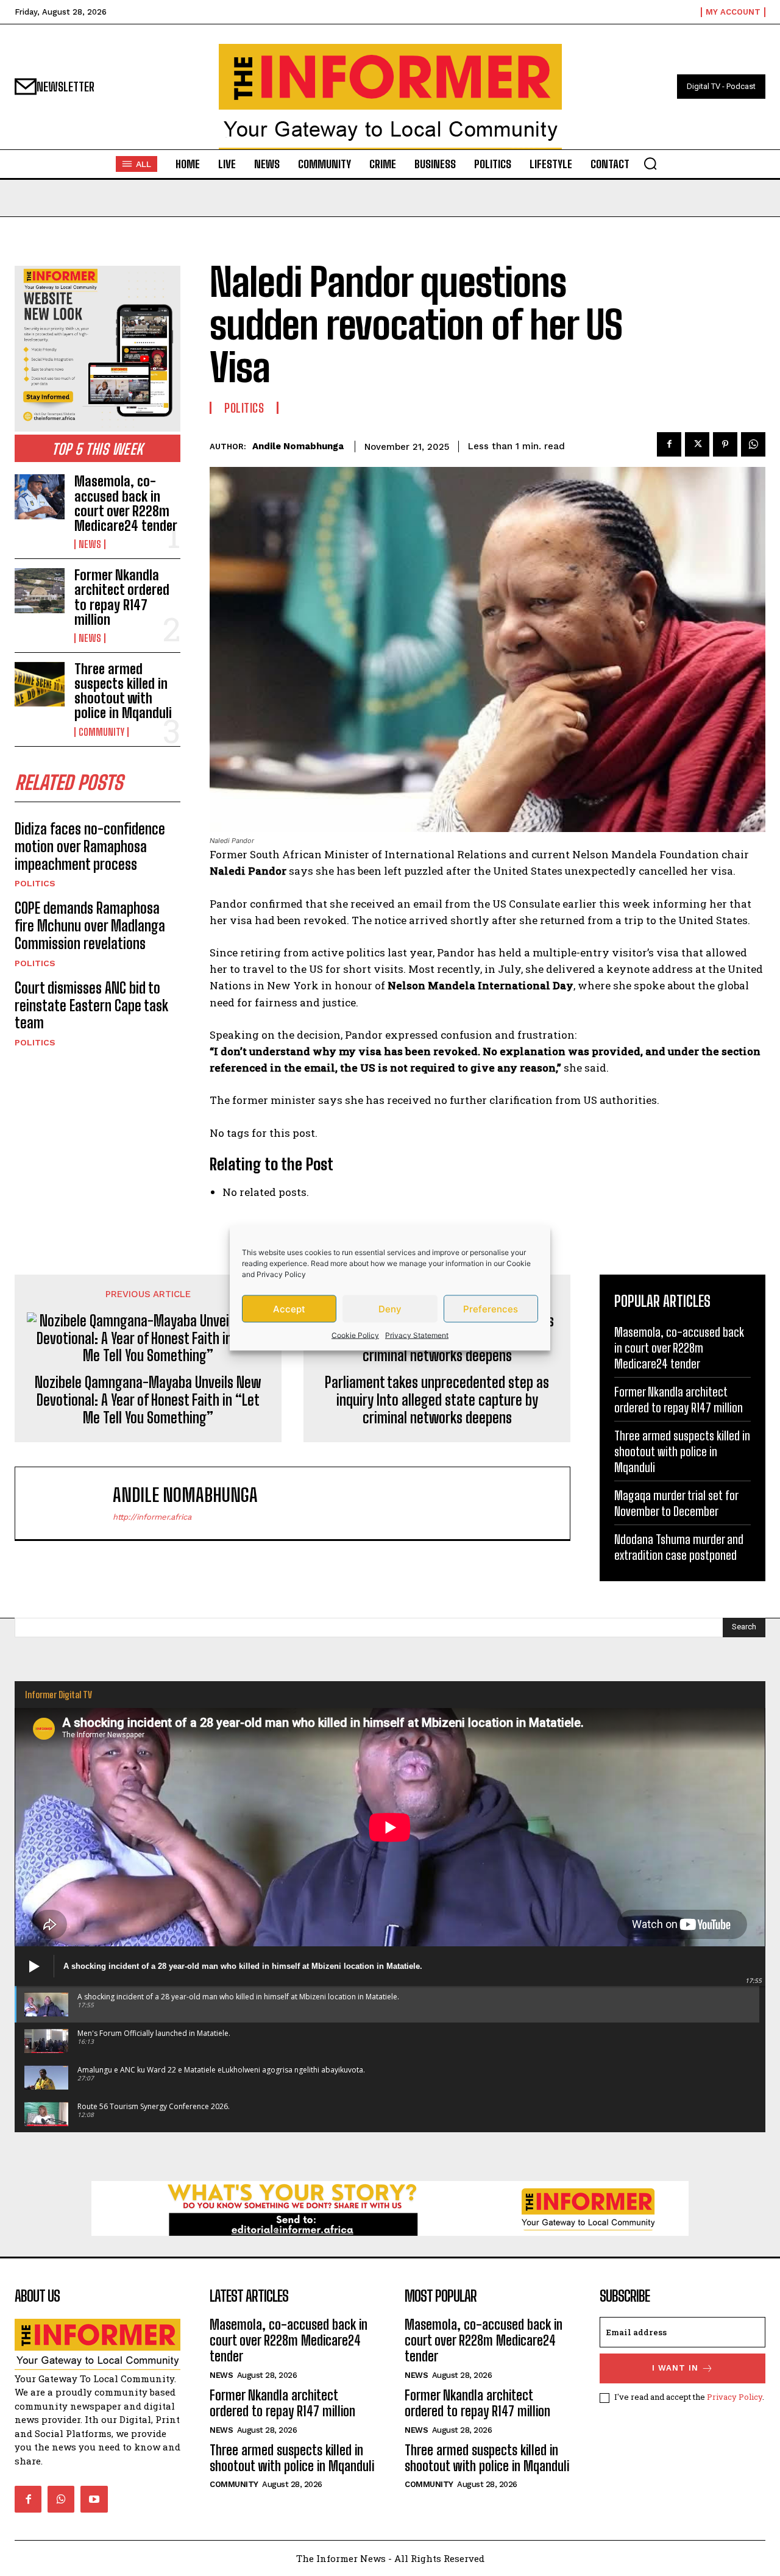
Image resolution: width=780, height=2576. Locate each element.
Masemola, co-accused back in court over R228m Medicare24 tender (126, 503)
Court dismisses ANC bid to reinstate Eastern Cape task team (91, 1005)
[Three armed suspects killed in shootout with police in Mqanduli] (40, 684)
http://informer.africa (152, 1517)
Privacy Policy (281, 1274)
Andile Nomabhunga (298, 446)
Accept (289, 1308)
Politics (35, 883)
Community (101, 732)
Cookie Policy (355, 1335)
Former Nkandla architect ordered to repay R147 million (122, 597)
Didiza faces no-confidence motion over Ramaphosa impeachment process (90, 846)
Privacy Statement (417, 1335)
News (90, 544)
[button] (650, 163)
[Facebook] (669, 444)
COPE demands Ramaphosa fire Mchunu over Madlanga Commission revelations (90, 926)
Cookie (519, 1263)
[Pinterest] (725, 444)
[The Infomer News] (390, 97)
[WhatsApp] (753, 444)
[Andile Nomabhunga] (70, 1503)
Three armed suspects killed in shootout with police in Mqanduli (123, 691)
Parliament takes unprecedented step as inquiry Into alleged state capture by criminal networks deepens (437, 1400)
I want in (675, 2368)
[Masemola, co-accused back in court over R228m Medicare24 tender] (40, 496)
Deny (390, 1308)
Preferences (491, 1308)
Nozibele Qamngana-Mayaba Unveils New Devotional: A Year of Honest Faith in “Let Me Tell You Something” (148, 1400)
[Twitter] (697, 444)
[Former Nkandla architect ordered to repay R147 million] (40, 590)
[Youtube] (94, 2499)
